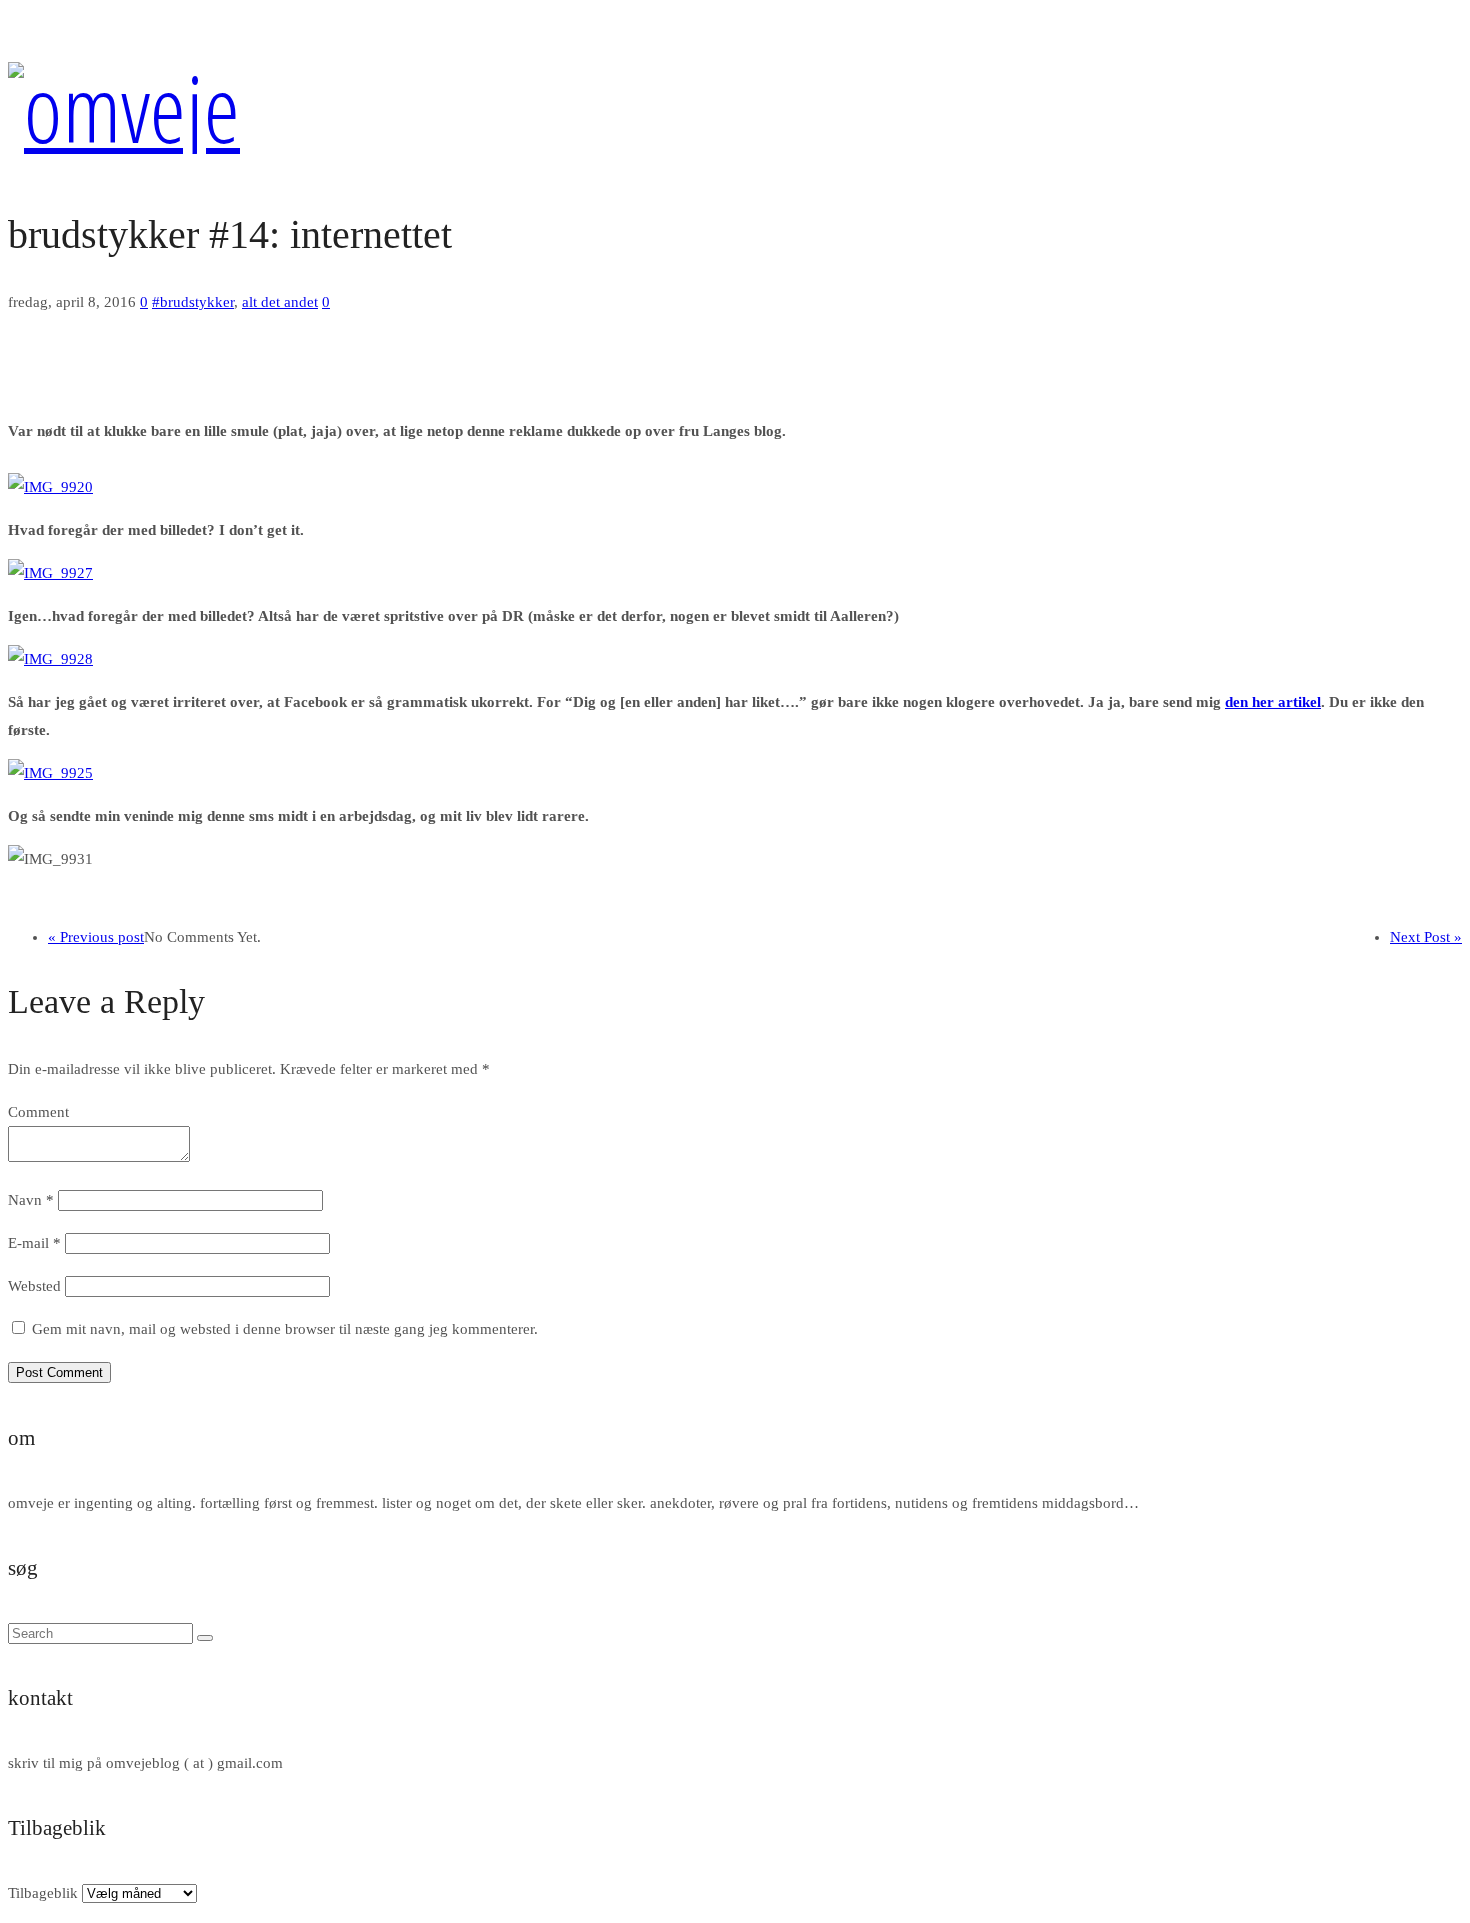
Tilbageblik (43, 1893)
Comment (38, 1112)
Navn (31, 1200)
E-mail (34, 1243)
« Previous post (96, 937)
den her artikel (1273, 702)
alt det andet (280, 302)
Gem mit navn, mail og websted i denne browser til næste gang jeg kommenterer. (285, 1329)
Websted (34, 1286)
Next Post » (1426, 937)
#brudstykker (193, 302)
